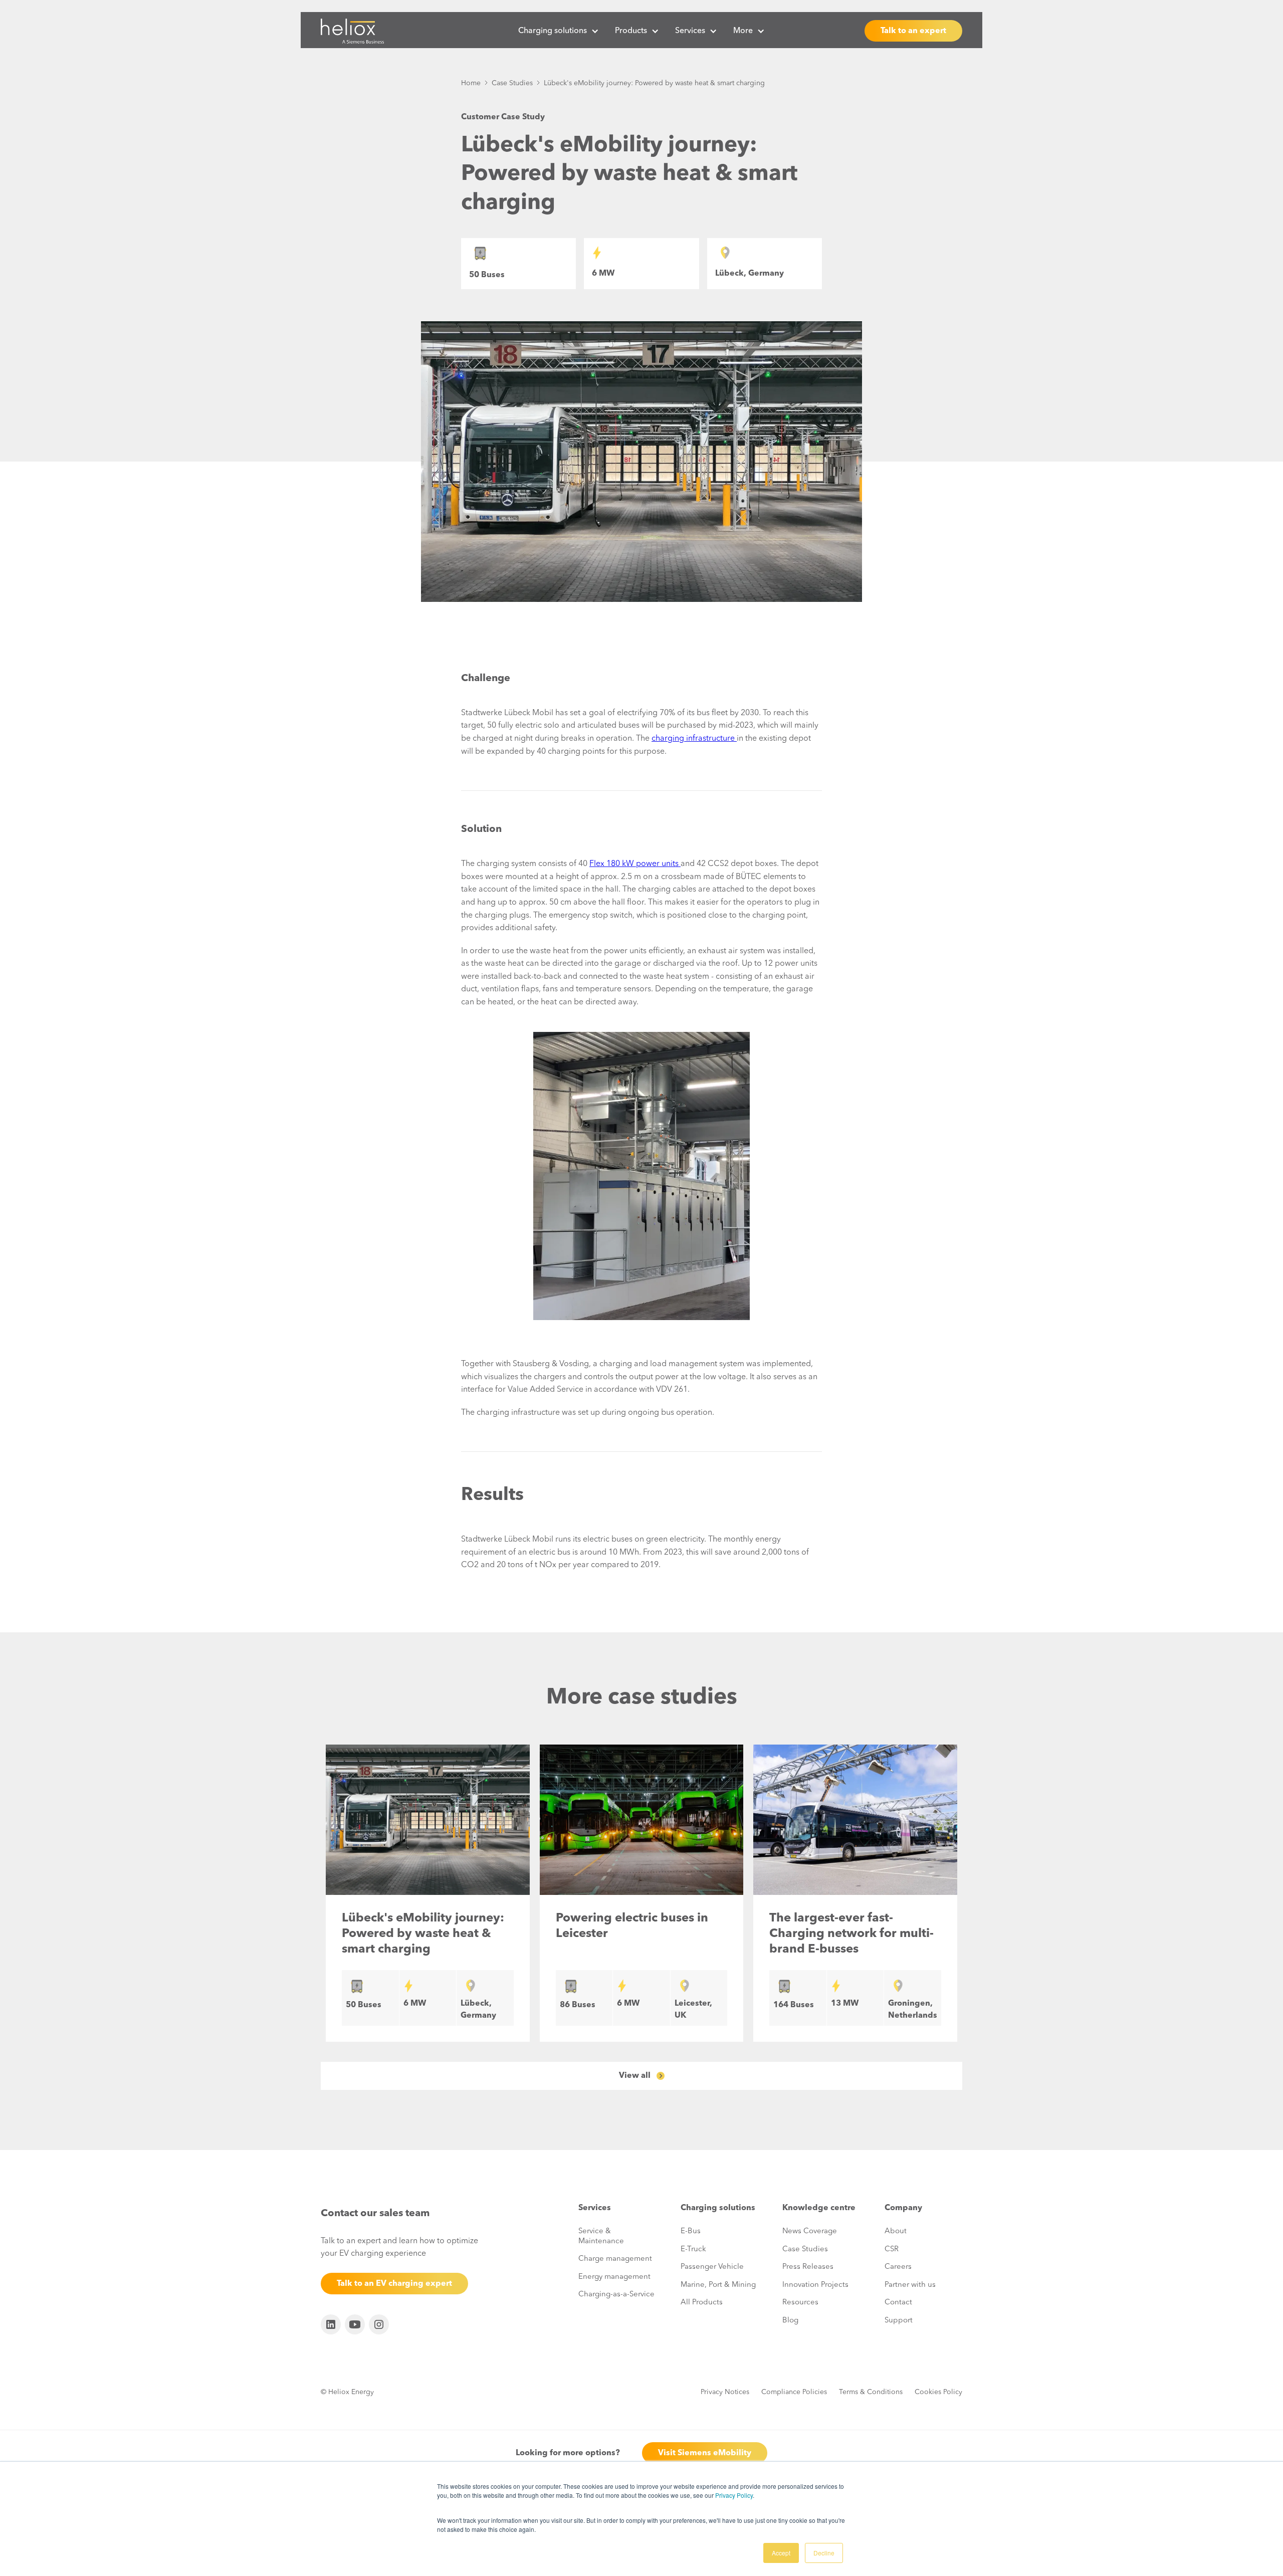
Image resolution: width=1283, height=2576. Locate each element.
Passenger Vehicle (712, 2267)
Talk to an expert (913, 31)
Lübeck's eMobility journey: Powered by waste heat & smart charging (654, 83)
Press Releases (808, 2267)
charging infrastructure (694, 739)
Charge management (615, 2259)
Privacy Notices (725, 2392)
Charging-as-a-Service (616, 2295)
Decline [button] (824, 2553)
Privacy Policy (734, 2495)
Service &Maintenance (601, 2236)
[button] (559, 31)
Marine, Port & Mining (718, 2285)
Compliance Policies (794, 2392)
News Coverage (810, 2231)
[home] (352, 31)
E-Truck (693, 2249)
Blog (790, 2321)
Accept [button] (781, 2553)
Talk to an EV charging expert (394, 2284)
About (896, 2231)
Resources (800, 2303)
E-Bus (691, 2231)
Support (899, 2321)
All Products (702, 2303)
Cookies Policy (938, 2392)
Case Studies (512, 83)
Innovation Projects (815, 2285)
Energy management (614, 2277)
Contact (898, 2303)
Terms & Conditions (871, 2392)
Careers (898, 2267)
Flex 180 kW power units (635, 864)
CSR (892, 2249)
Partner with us (910, 2285)
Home (471, 83)
